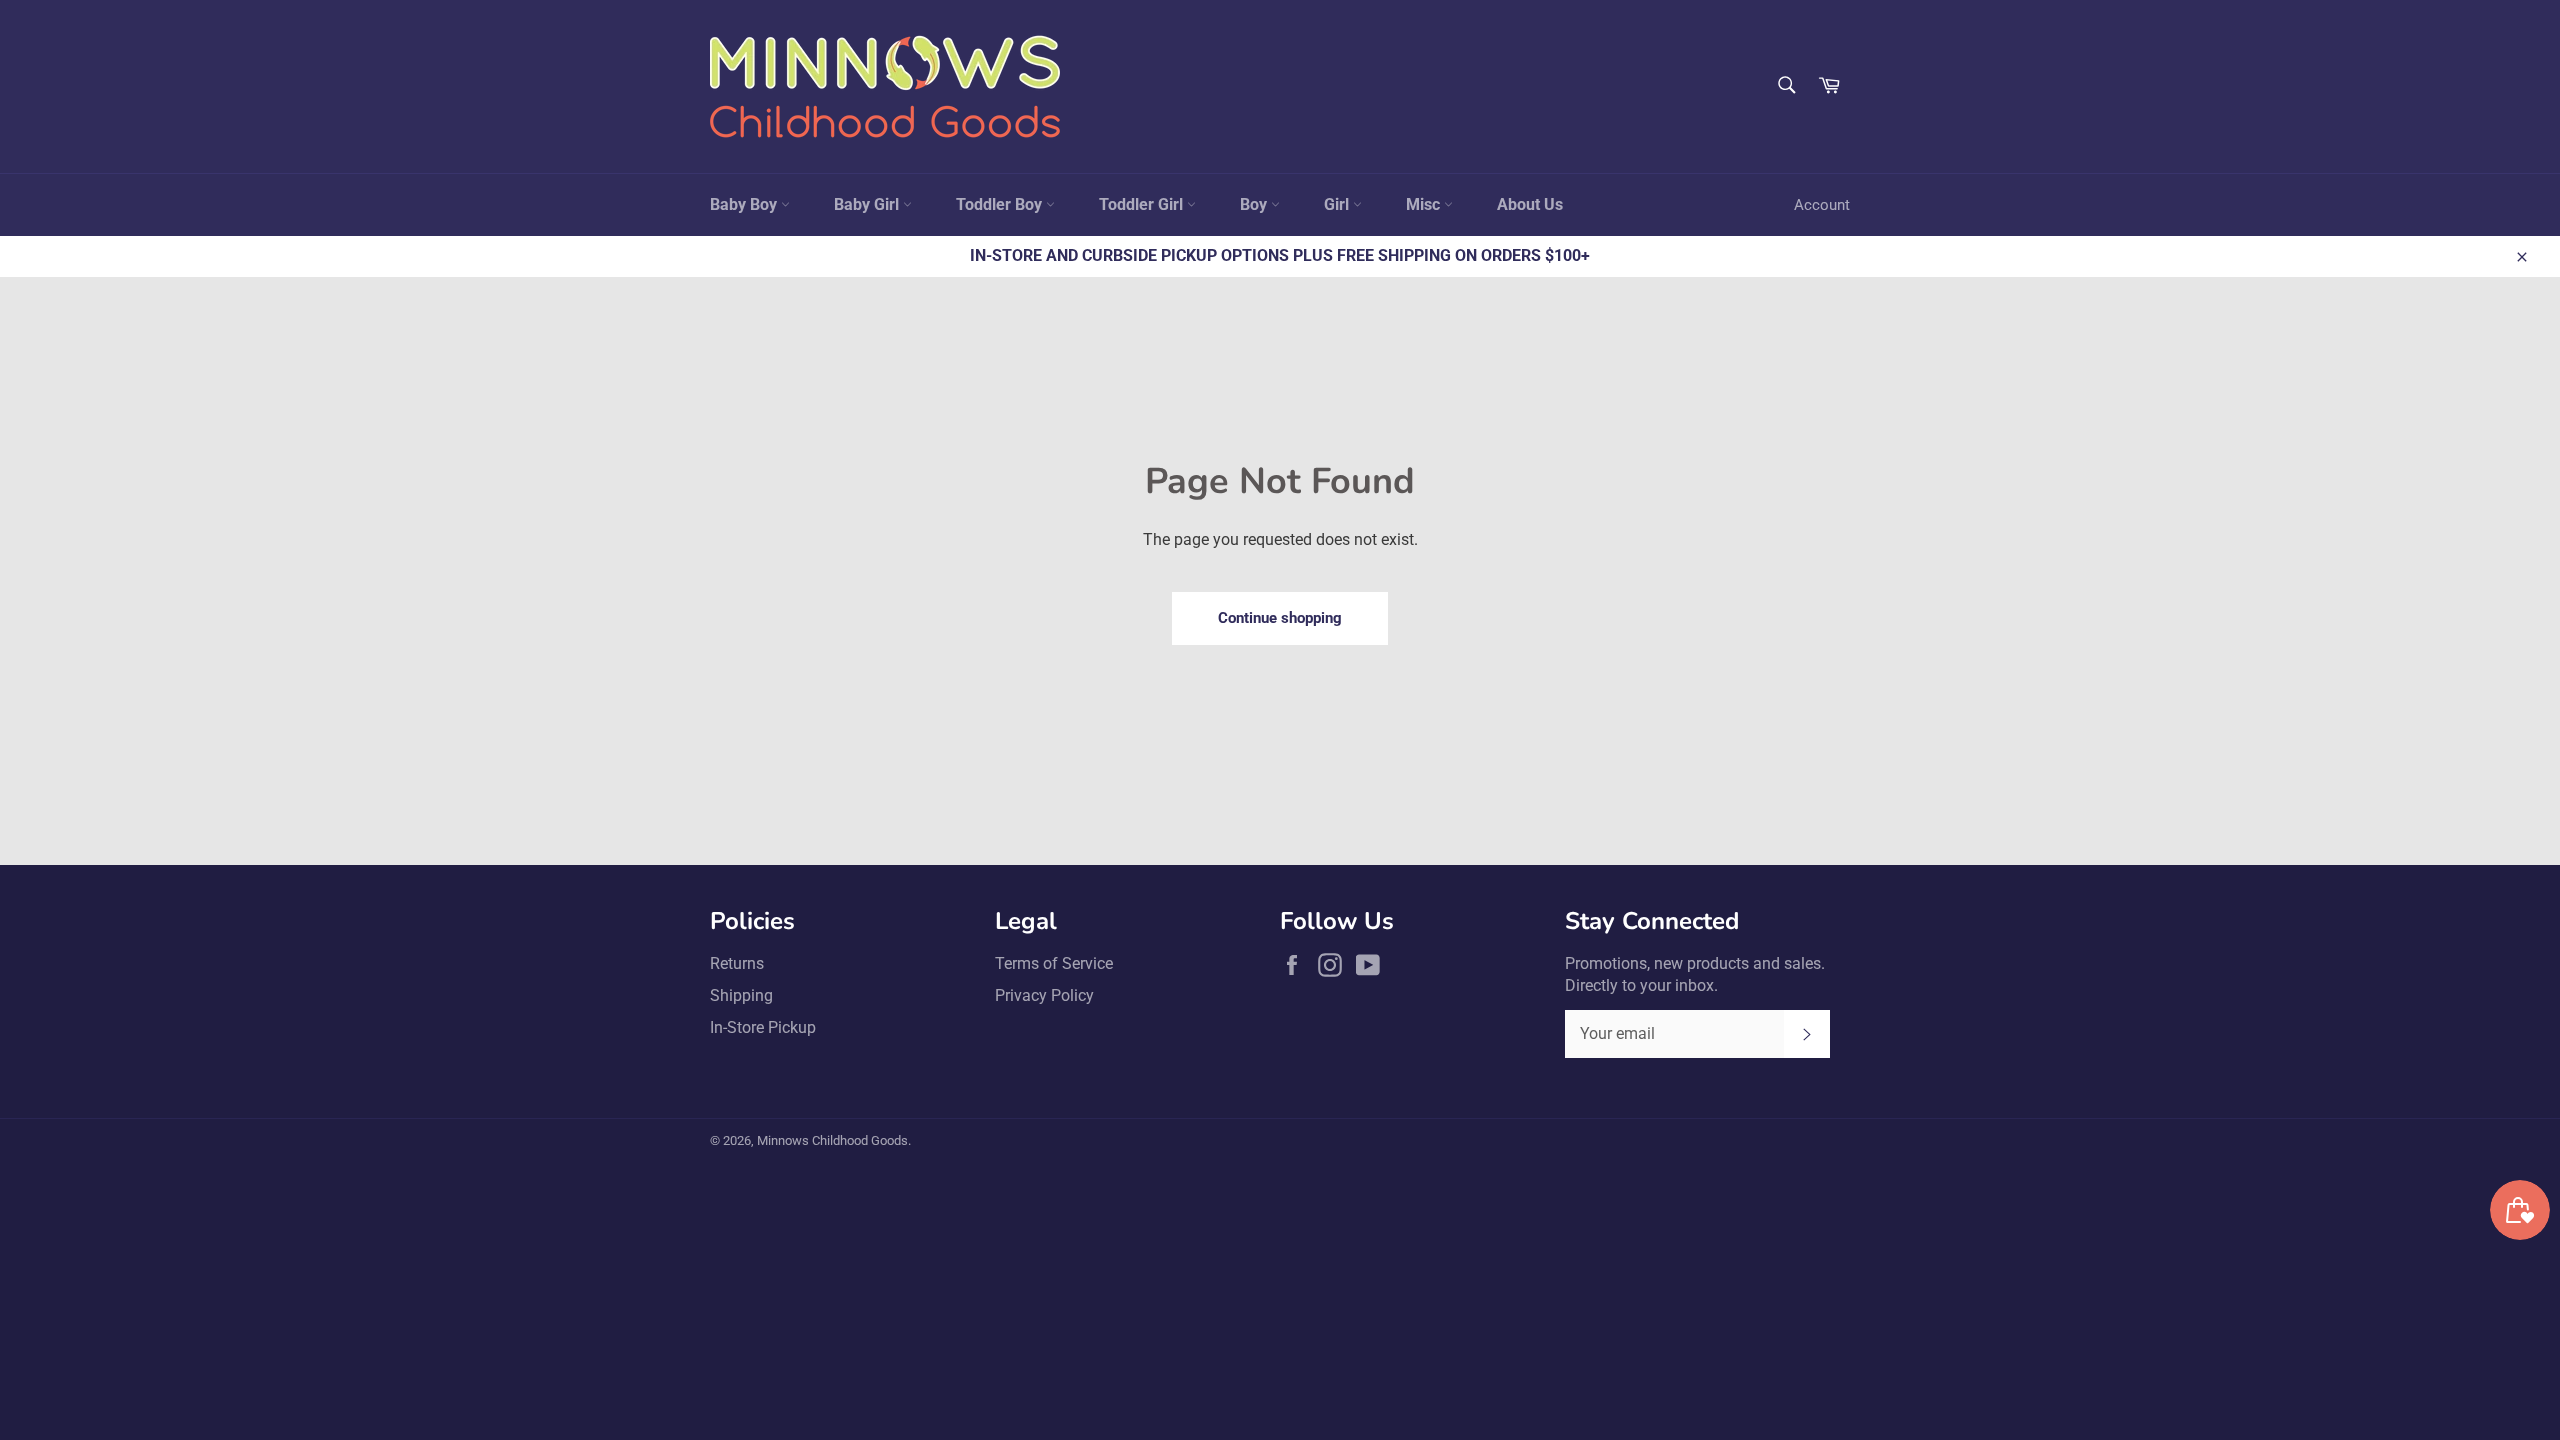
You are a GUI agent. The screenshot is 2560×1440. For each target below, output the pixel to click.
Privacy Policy (1044, 995)
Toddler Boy (1001, 204)
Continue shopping (1280, 618)
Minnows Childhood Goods (832, 1140)
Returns (737, 963)
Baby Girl (868, 204)
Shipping (741, 995)
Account (1822, 205)
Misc (1425, 204)
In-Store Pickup (763, 1027)
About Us (1530, 204)
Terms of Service (1054, 963)
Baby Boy (745, 204)
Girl (1338, 204)
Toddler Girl (1143, 204)
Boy (1255, 204)
